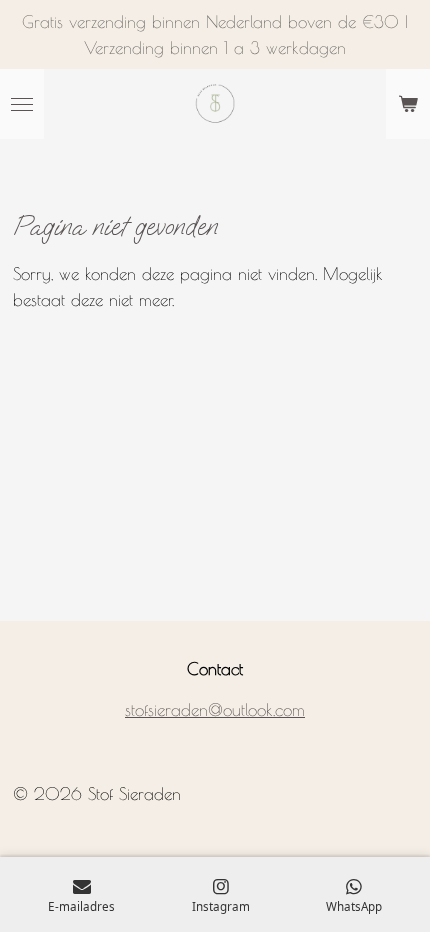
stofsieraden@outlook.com (215, 709)
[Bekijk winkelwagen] (408, 104)
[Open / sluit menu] (22, 104)
